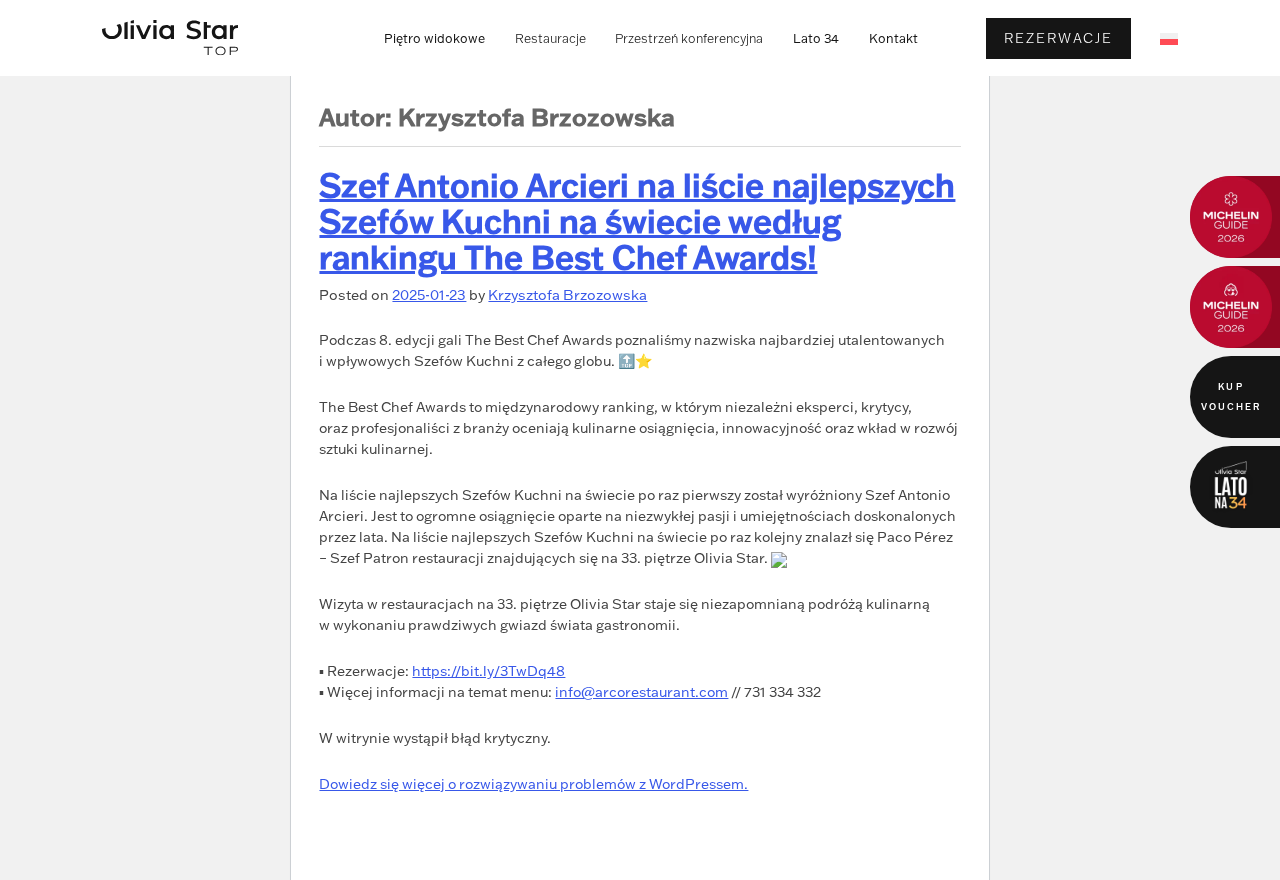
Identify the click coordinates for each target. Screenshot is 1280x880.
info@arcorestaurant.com (641, 692)
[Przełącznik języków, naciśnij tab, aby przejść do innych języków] (1169, 38)
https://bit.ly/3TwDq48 (488, 671)
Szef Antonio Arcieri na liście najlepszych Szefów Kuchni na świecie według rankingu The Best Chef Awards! (637, 220)
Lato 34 (816, 38)
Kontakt (893, 38)
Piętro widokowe (434, 38)
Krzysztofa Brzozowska (567, 294)
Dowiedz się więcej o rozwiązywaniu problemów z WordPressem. (533, 784)
